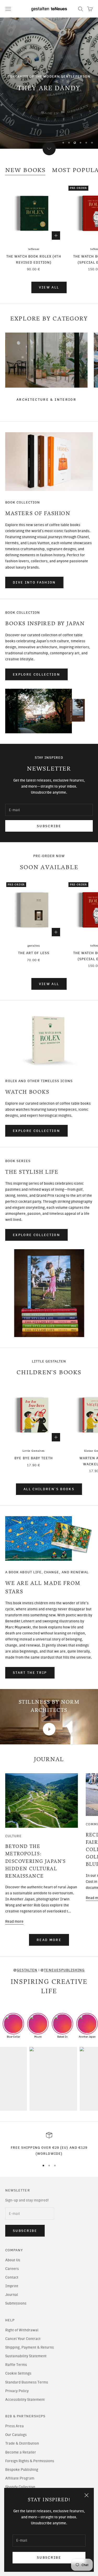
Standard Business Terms (27, 2382)
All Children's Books (49, 1489)
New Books (25, 170)
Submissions (16, 2303)
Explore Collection (36, 674)
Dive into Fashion (34, 582)
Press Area (15, 2426)
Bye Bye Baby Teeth (34, 1458)
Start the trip (30, 1673)
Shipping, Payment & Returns (30, 2347)
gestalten (34, 946)
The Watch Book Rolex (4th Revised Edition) (34, 259)
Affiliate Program (20, 2478)
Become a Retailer (21, 2452)
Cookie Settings (18, 2373)
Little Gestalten (34, 1451)
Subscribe (49, 2558)
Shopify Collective (20, 2487)
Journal (12, 2295)
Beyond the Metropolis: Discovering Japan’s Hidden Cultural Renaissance (36, 1861)
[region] (49, 83)
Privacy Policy (17, 2391)
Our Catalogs (16, 2435)
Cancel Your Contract (23, 2339)
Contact (12, 2277)
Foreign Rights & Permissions (30, 2461)
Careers (12, 2269)
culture (13, 1836)
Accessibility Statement (25, 2400)
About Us (13, 2260)
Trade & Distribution (22, 2443)
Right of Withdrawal (22, 2330)
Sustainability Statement (26, 2356)
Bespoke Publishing (22, 2470)
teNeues (34, 249)
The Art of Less (34, 953)
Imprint (12, 2286)
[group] (49, 83)
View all (49, 287)
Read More (49, 1940)
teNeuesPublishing (64, 1970)
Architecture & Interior (46, 400)
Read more (14, 1922)
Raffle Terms (16, 2365)
